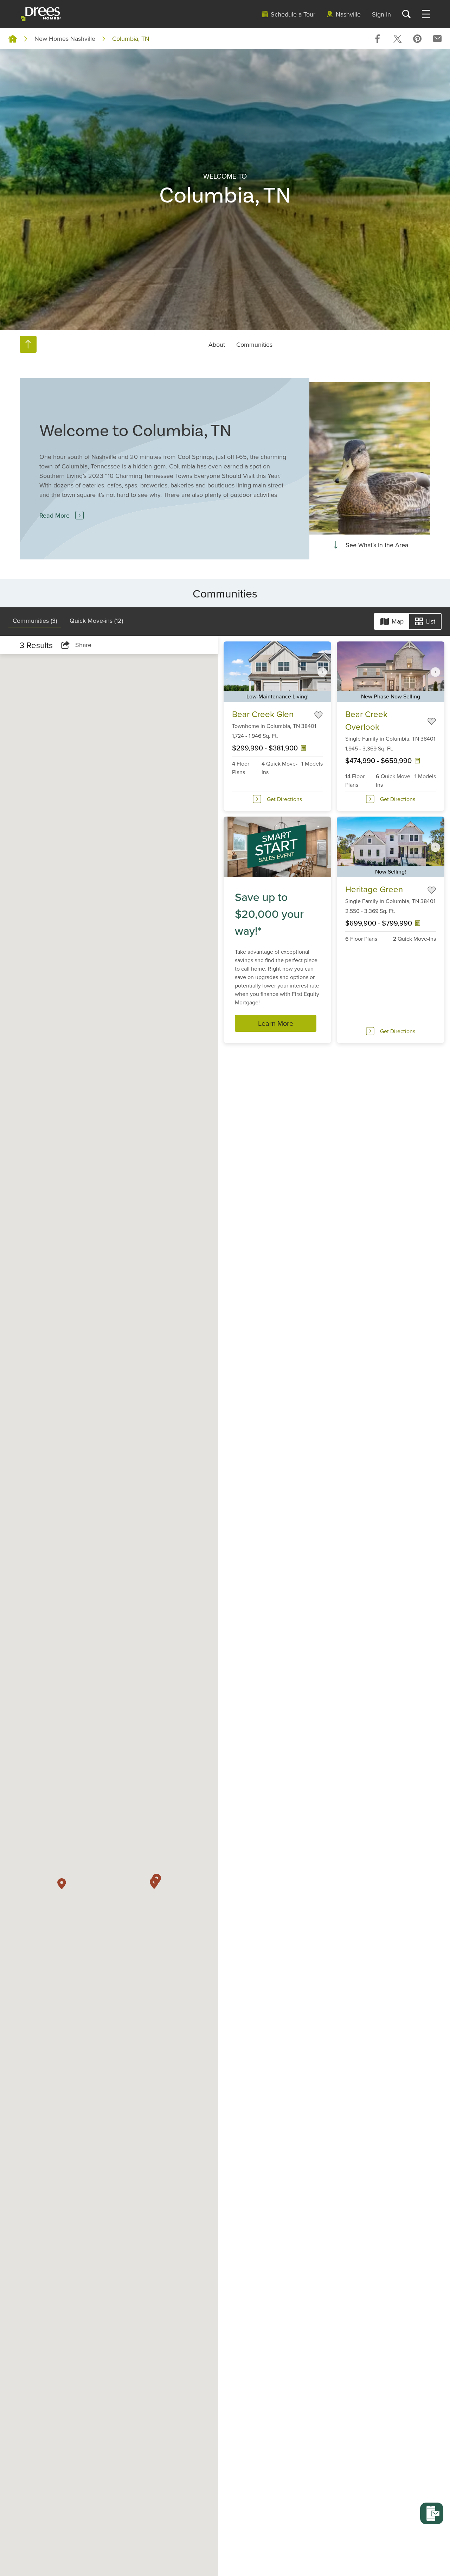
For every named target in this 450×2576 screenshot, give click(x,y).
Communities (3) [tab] (35, 620)
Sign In (381, 14)
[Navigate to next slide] (322, 672)
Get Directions (284, 799)
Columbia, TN (131, 39)
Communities (254, 344)
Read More (54, 515)
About (217, 344)
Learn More (276, 1023)
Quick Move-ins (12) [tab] (96, 620)
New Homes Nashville (65, 39)
